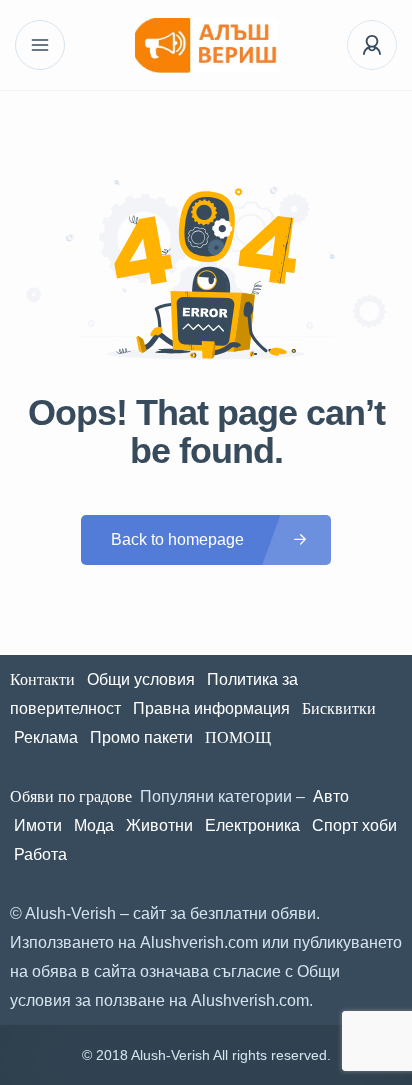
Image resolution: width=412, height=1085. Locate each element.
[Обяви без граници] (205, 45)
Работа (40, 854)
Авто (331, 796)
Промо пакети (141, 737)
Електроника (252, 825)
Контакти (42, 679)
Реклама (46, 737)
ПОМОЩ (240, 737)
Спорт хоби (354, 825)
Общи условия (141, 679)
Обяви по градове (71, 796)
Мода (94, 825)
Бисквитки (339, 708)
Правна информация (211, 708)
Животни (159, 825)
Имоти (38, 825)
